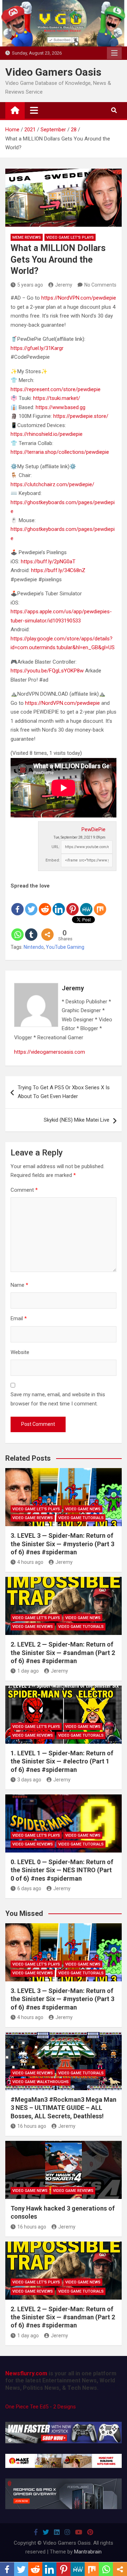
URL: (56, 847)
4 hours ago (30, 1562)
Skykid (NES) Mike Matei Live (77, 1120)
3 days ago (29, 1780)
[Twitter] (31, 903)
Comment (24, 1190)
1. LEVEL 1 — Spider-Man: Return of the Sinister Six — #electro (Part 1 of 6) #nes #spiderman (62, 1761)
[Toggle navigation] (34, 110)
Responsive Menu (114, 53)
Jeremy (64, 285)
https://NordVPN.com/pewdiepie (79, 298)
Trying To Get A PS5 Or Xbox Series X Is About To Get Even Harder (64, 1092)
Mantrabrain (88, 2552)
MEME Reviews (27, 237)
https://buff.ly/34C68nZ (58, 570)
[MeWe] (86, 903)
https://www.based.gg (61, 407)
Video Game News (83, 1509)
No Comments (100, 285)
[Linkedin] (59, 903)
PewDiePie (93, 829)
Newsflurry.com (26, 2373)
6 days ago (29, 1888)
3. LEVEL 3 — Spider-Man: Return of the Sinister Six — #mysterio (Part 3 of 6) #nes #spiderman (62, 1544)
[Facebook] (17, 903)
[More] (47, 929)
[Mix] (100, 903)
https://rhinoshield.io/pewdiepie (47, 434)
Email (19, 1318)
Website (20, 1352)
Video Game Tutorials (81, 1518)
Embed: (53, 860)
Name (19, 1285)
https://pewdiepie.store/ (81, 416)
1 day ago (28, 1671)
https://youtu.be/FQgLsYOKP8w (47, 671)
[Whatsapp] (17, 929)
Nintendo (34, 947)
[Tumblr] (31, 929)
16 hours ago (32, 2126)
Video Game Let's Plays (70, 237)
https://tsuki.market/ (57, 398)
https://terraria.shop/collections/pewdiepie (60, 452)
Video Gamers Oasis (53, 72)
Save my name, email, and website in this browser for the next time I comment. (58, 1399)
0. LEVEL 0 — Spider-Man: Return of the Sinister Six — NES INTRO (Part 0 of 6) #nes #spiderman (62, 1870)
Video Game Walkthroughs (41, 2082)
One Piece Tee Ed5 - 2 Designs (41, 2407)
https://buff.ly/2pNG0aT (48, 562)
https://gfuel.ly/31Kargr (37, 348)
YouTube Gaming (65, 947)
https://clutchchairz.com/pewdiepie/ (52, 484)
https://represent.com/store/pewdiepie (56, 389)
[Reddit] (45, 903)
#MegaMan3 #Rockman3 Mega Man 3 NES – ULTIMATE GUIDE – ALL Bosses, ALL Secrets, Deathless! (64, 2108)
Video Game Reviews (33, 1518)
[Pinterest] (72, 903)
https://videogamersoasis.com (50, 1052)
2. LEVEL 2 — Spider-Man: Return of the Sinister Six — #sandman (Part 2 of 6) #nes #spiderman (63, 1653)
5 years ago (30, 285)
